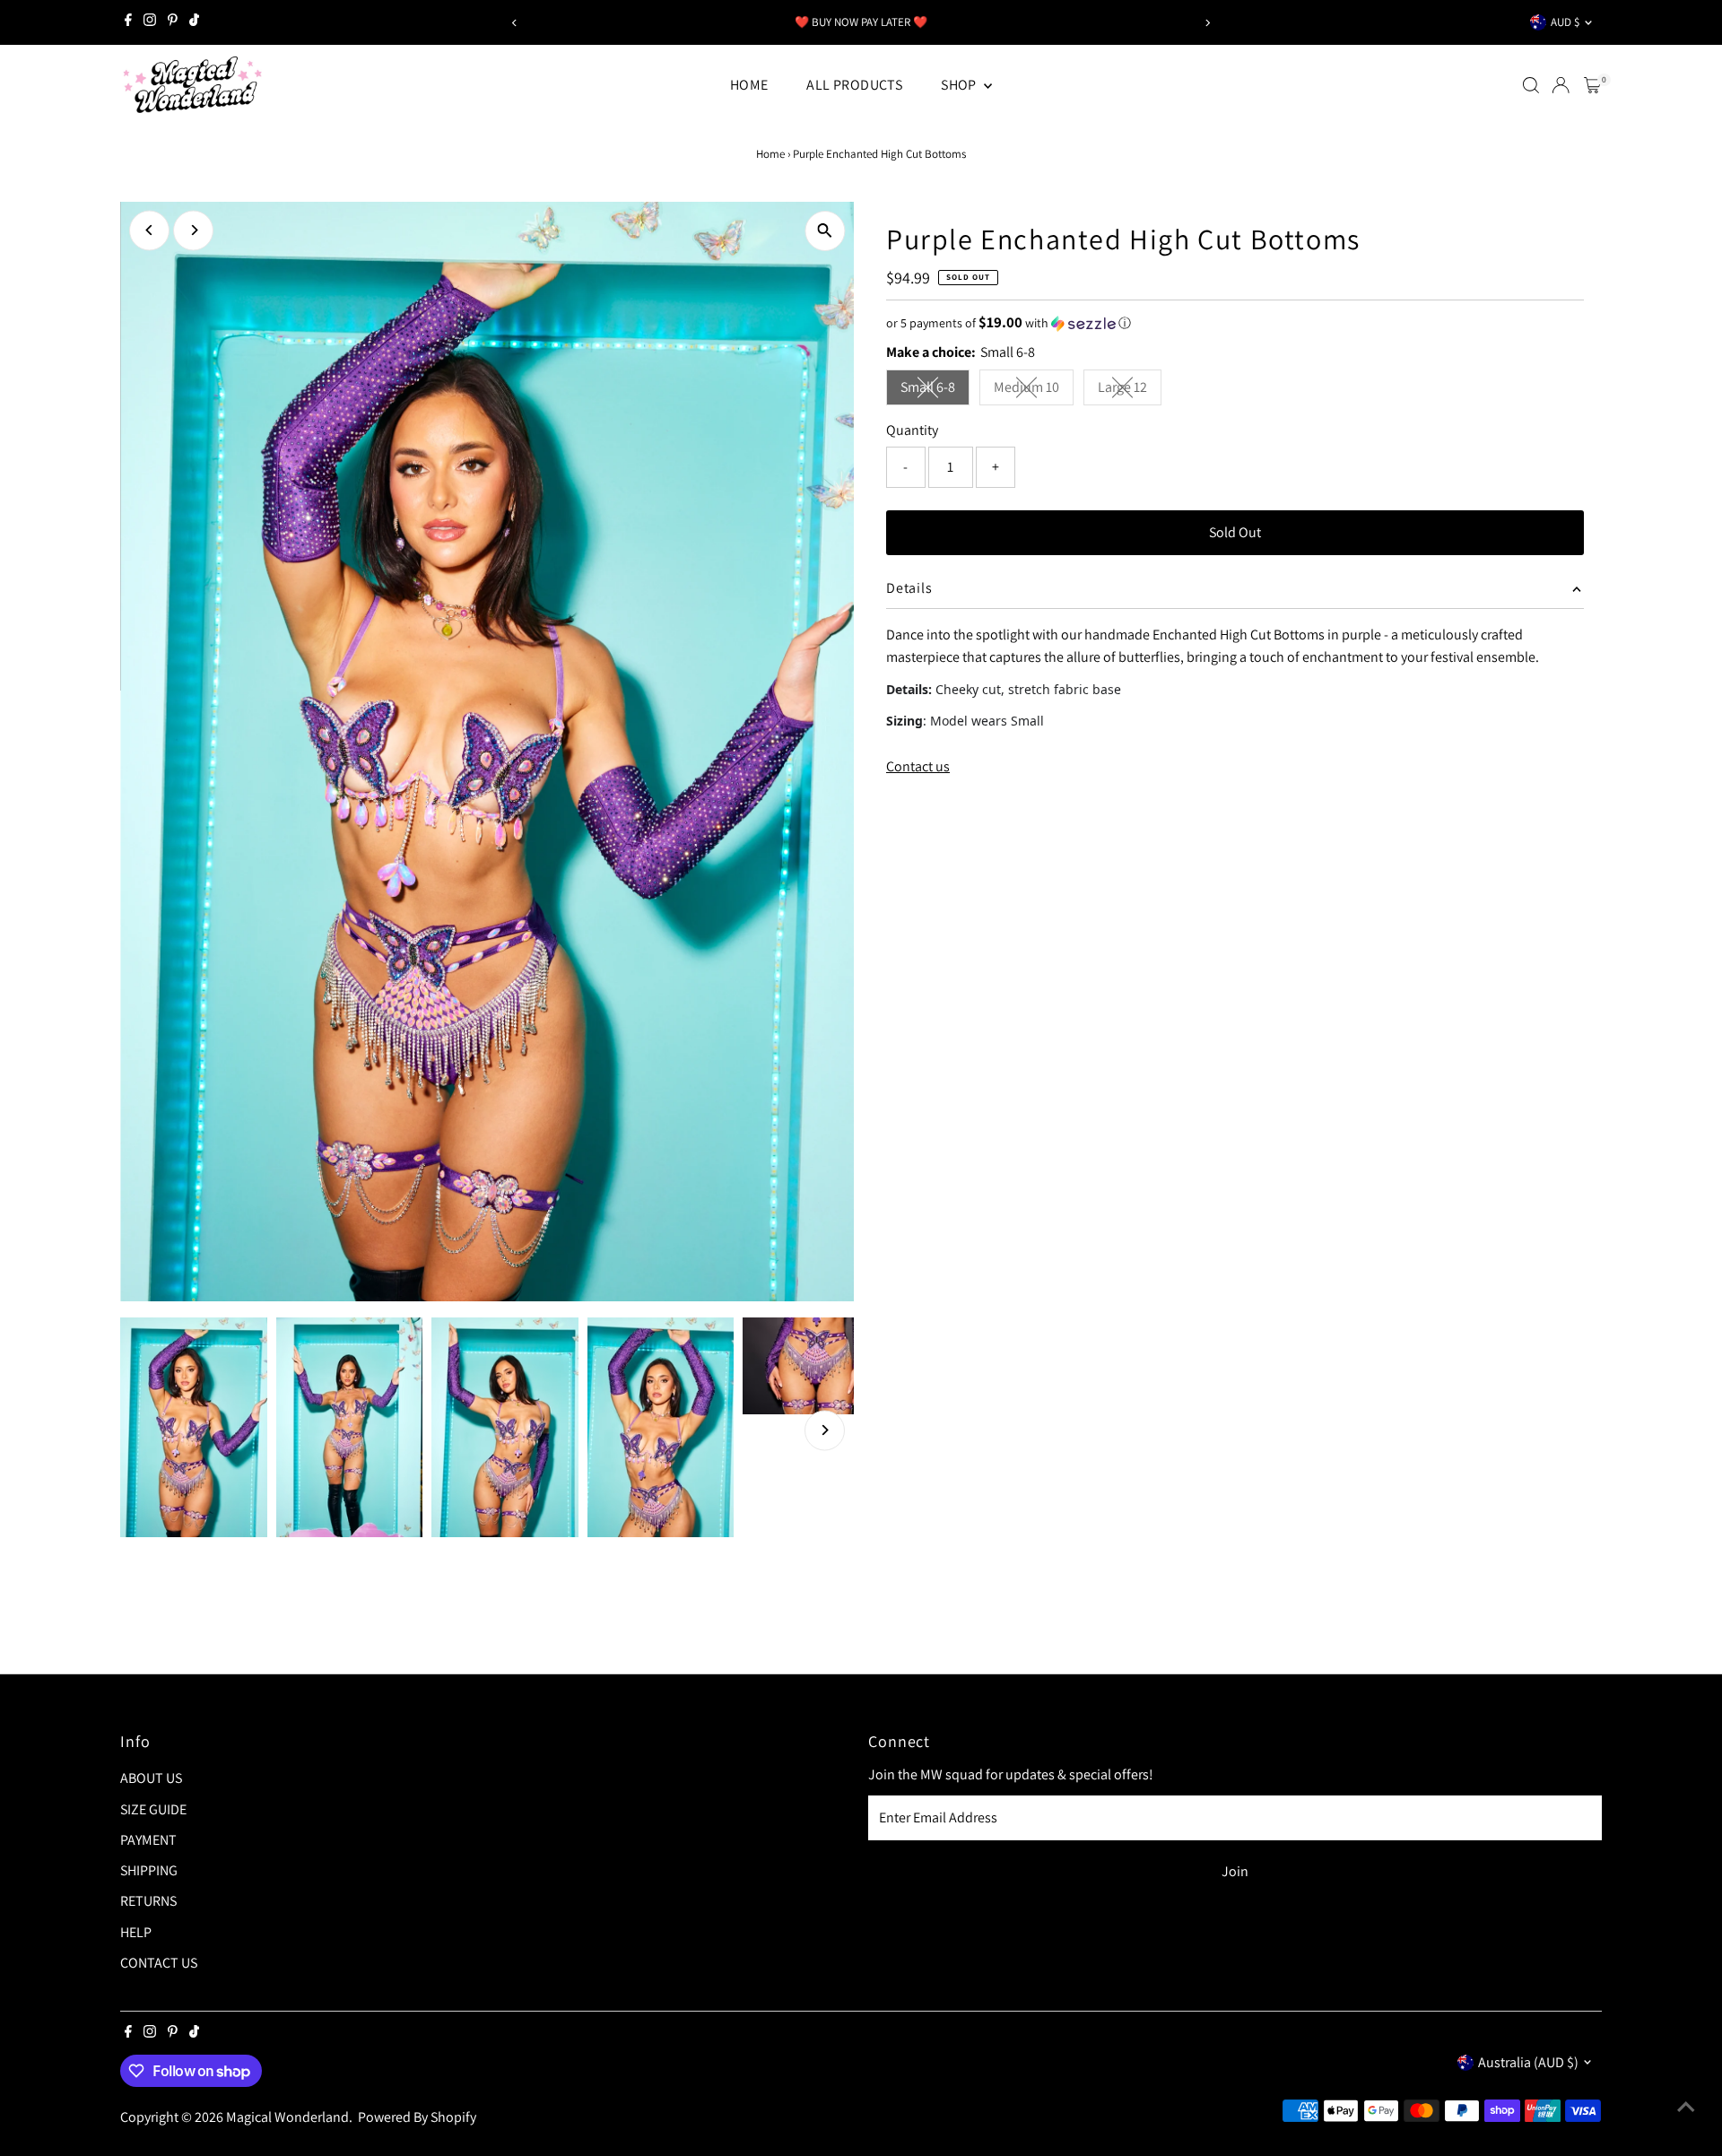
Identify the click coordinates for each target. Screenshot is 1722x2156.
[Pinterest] (173, 22)
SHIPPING (149, 1870)
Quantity (912, 430)
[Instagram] (150, 22)
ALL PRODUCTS (854, 85)
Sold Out (1235, 532)
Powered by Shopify (417, 2117)
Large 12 (1130, 391)
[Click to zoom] (825, 231)
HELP (136, 1932)
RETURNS (148, 1901)
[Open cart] (1592, 85)
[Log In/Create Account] (1561, 85)
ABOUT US (151, 1778)
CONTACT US (159, 1963)
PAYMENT (148, 1840)
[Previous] (514, 23)
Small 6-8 (935, 391)
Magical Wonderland (287, 2117)
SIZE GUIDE (153, 1809)
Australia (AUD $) (1528, 2062)
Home (770, 154)
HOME (749, 85)
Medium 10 (1034, 391)
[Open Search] (1531, 85)
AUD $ (1565, 22)
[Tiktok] (194, 22)
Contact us (918, 767)
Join (1235, 1871)
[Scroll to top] (1686, 2107)
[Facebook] (128, 22)
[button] (1235, 323)
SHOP (960, 85)
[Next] (1208, 23)
